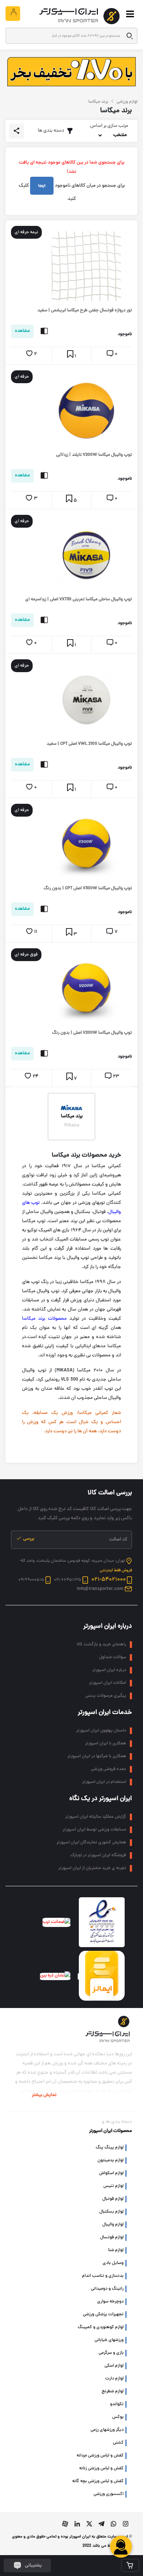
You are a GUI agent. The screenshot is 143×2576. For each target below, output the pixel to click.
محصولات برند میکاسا (44, 1319)
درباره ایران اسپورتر (108, 1626)
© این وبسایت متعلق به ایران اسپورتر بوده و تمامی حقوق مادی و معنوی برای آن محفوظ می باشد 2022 (72, 2541)
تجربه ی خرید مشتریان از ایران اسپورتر (92, 1868)
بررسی (28, 1539)
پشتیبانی (33, 2566)
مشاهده (22, 331)
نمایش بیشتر (44, 2095)
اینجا (42, 186)
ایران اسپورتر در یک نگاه (101, 1799)
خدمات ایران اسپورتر (105, 1713)
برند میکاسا (72, 1117)
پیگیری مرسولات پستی (106, 1696)
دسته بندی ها (51, 131)
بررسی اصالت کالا (110, 1493)
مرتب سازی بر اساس (109, 126)
